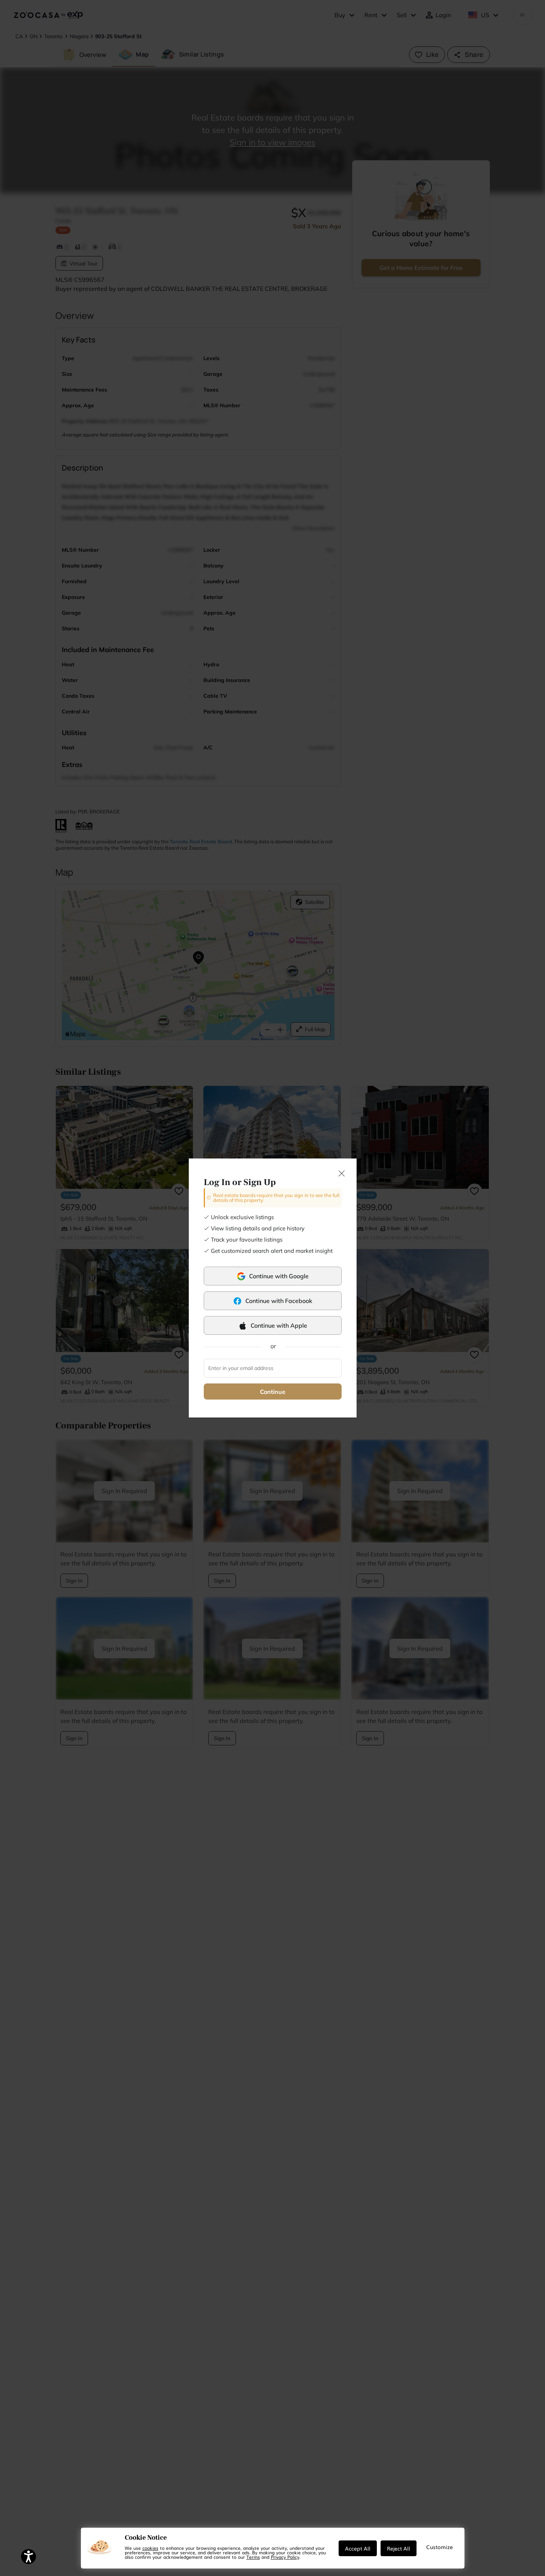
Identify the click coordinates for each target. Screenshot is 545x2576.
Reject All (399, 2548)
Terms (253, 2557)
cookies (150, 2548)
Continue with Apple (279, 1325)
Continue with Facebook (279, 1301)
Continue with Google (279, 1276)
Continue (273, 1392)
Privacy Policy (285, 2557)
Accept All (358, 2548)
